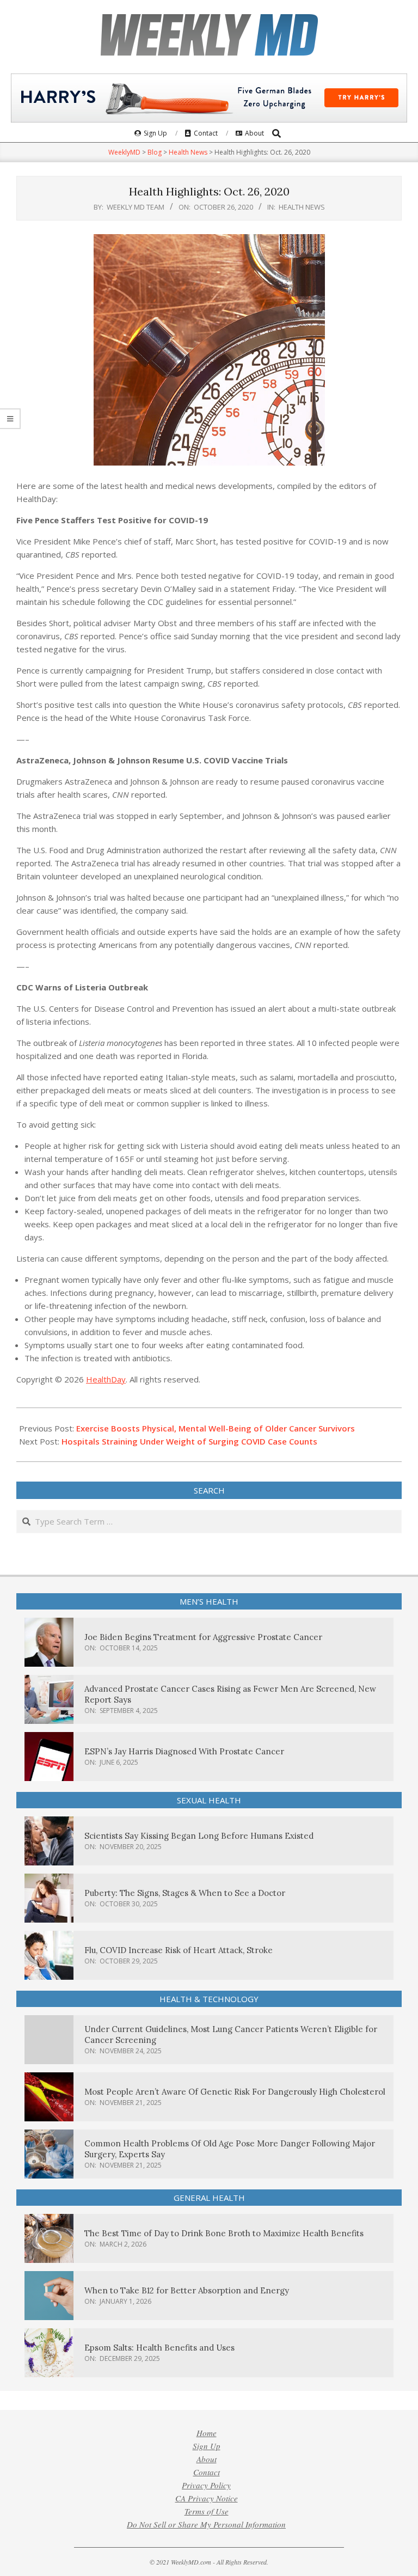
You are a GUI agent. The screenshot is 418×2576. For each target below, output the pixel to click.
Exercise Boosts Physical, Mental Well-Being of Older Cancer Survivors (216, 1428)
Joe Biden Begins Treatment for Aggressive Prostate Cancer (203, 1637)
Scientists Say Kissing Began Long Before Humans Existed (199, 1836)
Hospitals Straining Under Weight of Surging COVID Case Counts (189, 1441)
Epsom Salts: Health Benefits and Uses (159, 2348)
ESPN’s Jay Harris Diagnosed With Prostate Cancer (184, 1751)
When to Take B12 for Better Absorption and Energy (187, 2290)
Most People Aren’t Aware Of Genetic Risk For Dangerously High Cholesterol (235, 2092)
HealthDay (106, 1379)
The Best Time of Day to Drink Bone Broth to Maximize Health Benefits (224, 2233)
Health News (302, 207)
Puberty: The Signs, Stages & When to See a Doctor (185, 1893)
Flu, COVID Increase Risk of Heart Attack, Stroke (179, 1950)
